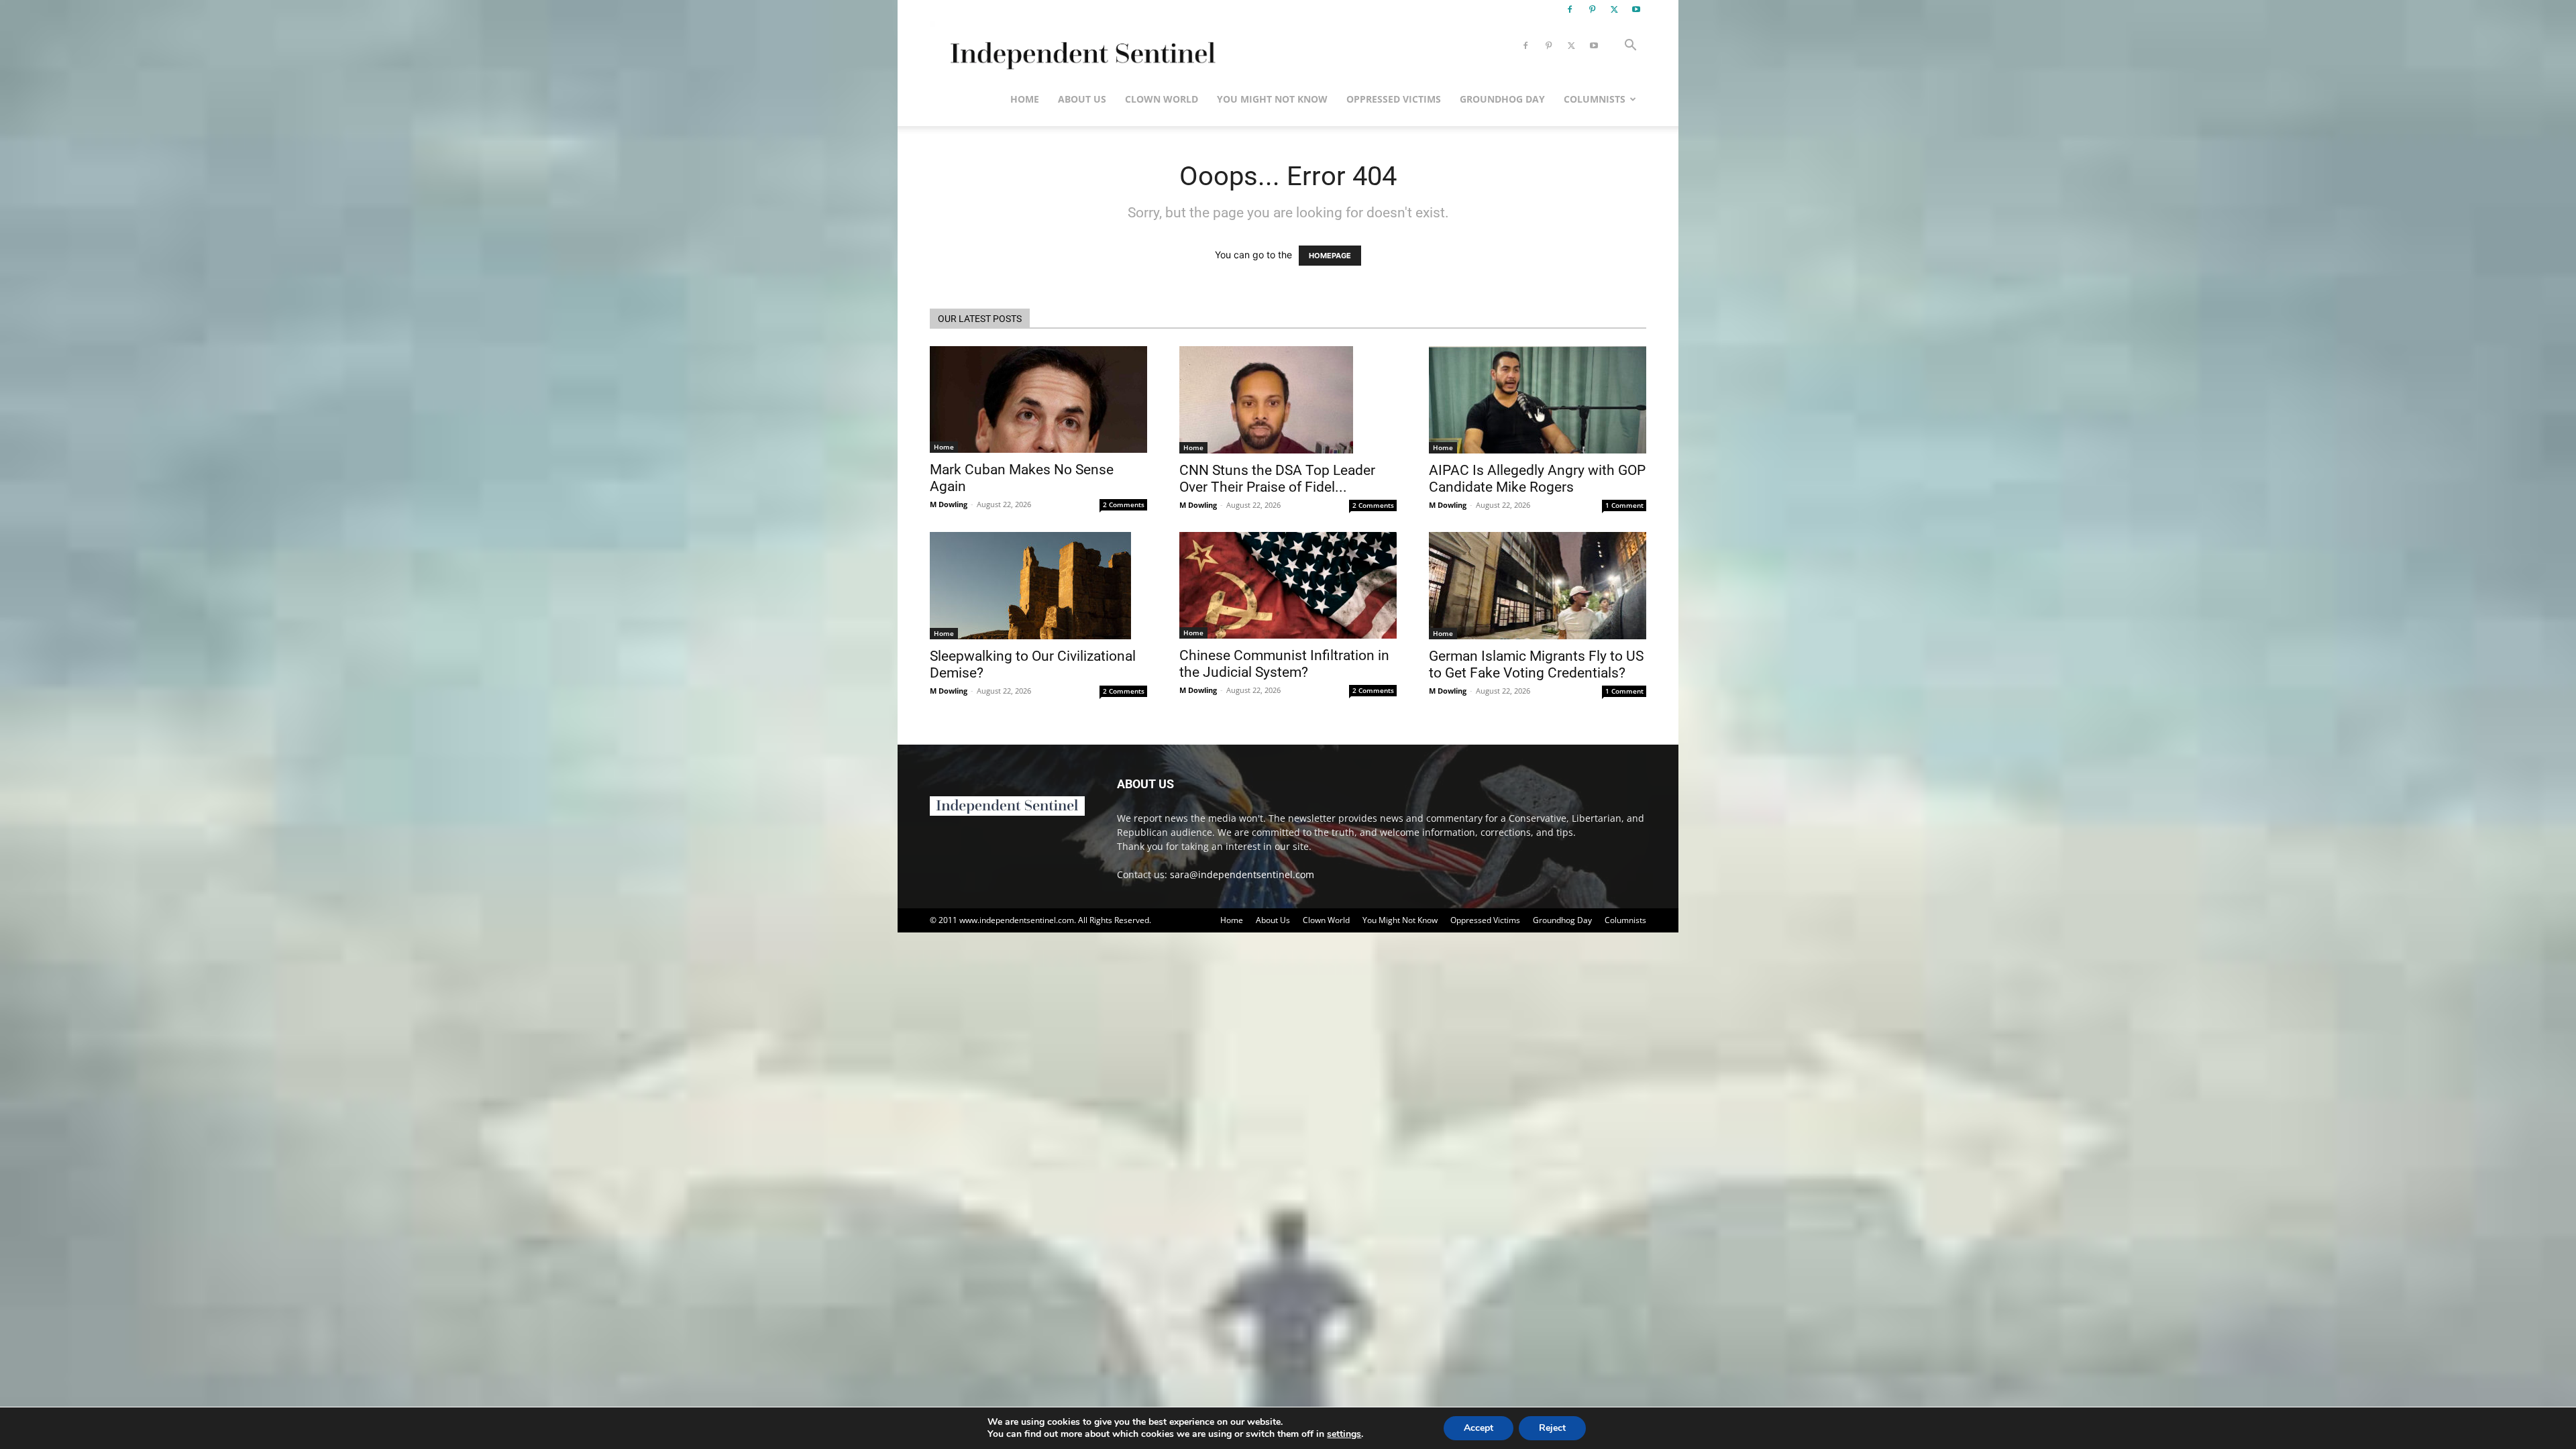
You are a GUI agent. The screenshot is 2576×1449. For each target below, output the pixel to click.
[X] (1614, 9)
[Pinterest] (1592, 9)
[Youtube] (1636, 9)
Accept (1479, 1428)
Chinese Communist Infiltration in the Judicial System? (1284, 664)
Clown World (1162, 99)
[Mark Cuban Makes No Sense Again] (1038, 399)
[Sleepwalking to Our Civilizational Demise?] (1038, 586)
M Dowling (949, 504)
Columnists (1595, 99)
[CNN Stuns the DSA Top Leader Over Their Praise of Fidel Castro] (1288, 400)
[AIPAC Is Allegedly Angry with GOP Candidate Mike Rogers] (1538, 400)
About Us (1082, 99)
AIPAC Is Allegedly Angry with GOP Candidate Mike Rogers (1537, 479)
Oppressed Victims (1394, 99)
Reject (1552, 1428)
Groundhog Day (1502, 99)
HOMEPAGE (1330, 256)
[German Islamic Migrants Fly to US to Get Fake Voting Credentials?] (1538, 586)
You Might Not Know (1272, 99)
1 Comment (1624, 505)
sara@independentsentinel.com (1242, 874)
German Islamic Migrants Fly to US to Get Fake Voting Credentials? (1536, 664)
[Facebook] (1570, 9)
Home (1025, 99)
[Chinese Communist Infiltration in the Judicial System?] (1288, 585)
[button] (1630, 47)
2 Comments (1124, 504)
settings (1344, 1434)
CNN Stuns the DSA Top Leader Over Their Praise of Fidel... (1277, 479)
